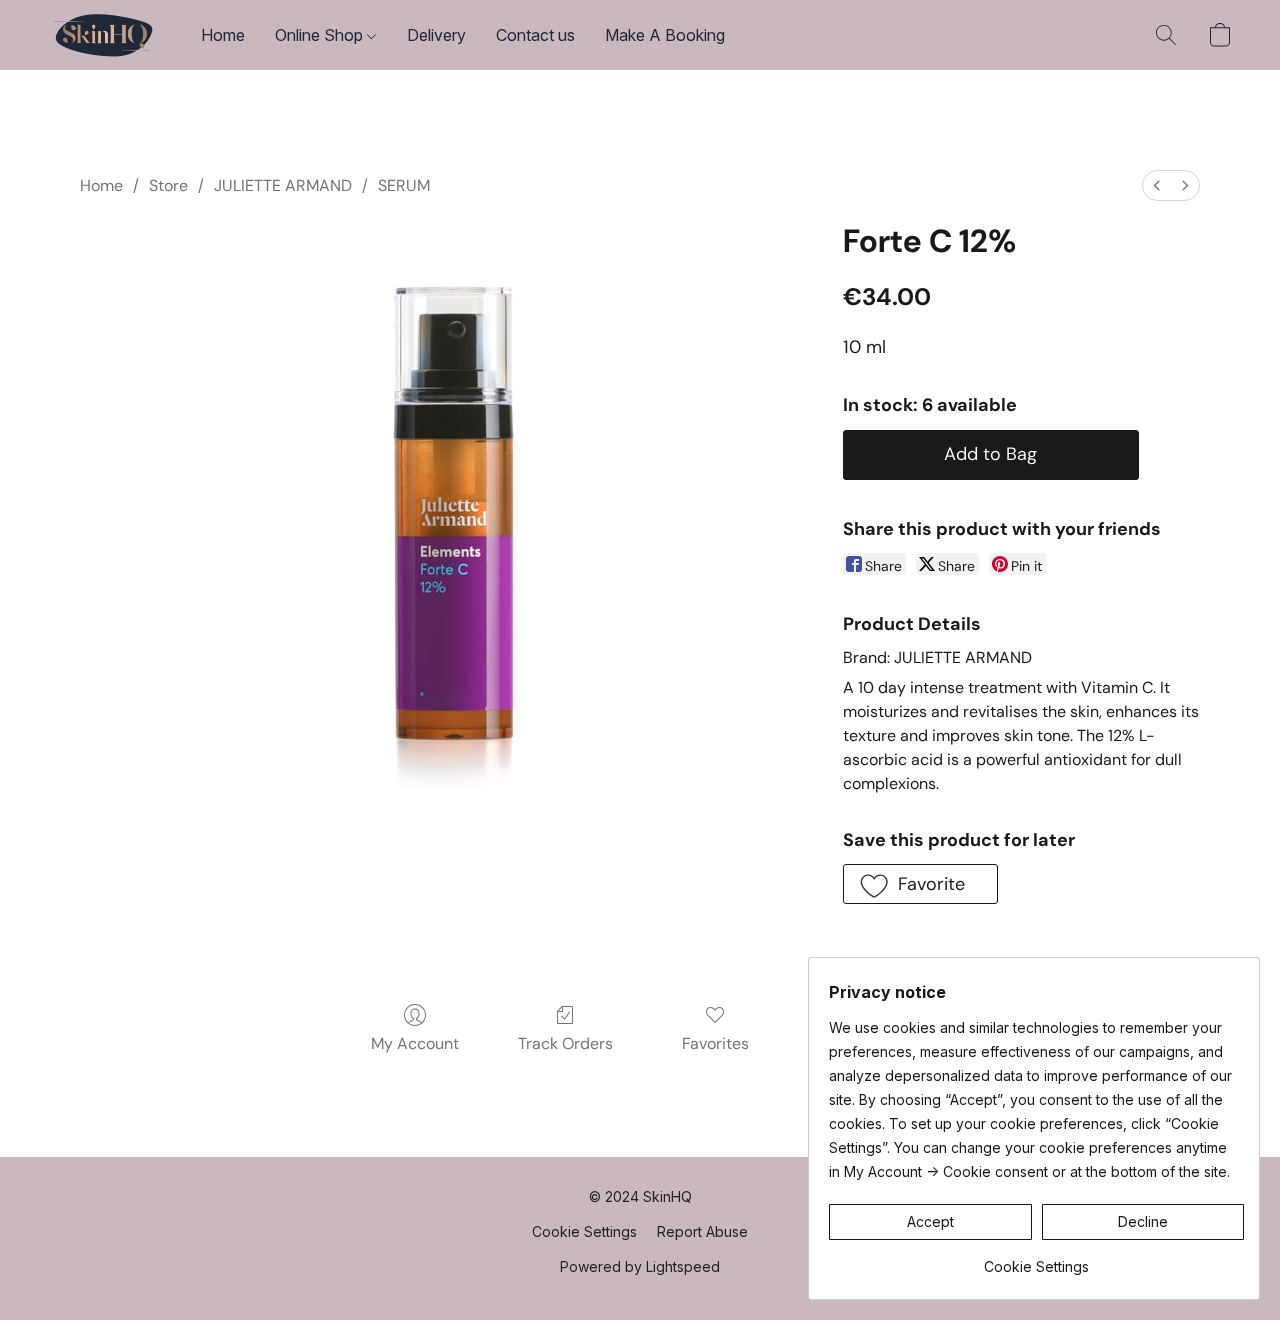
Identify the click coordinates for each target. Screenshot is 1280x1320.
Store (168, 185)
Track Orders (565, 1043)
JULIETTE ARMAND (283, 185)
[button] (104, 35)
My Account (415, 1043)
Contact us (535, 35)
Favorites (715, 1043)
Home (223, 35)
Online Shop (321, 35)
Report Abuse (702, 1231)
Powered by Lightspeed (640, 1266)
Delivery (436, 35)
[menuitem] (1157, 185)
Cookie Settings (584, 1231)
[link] (1036, 1259)
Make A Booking (665, 35)
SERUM (404, 185)
